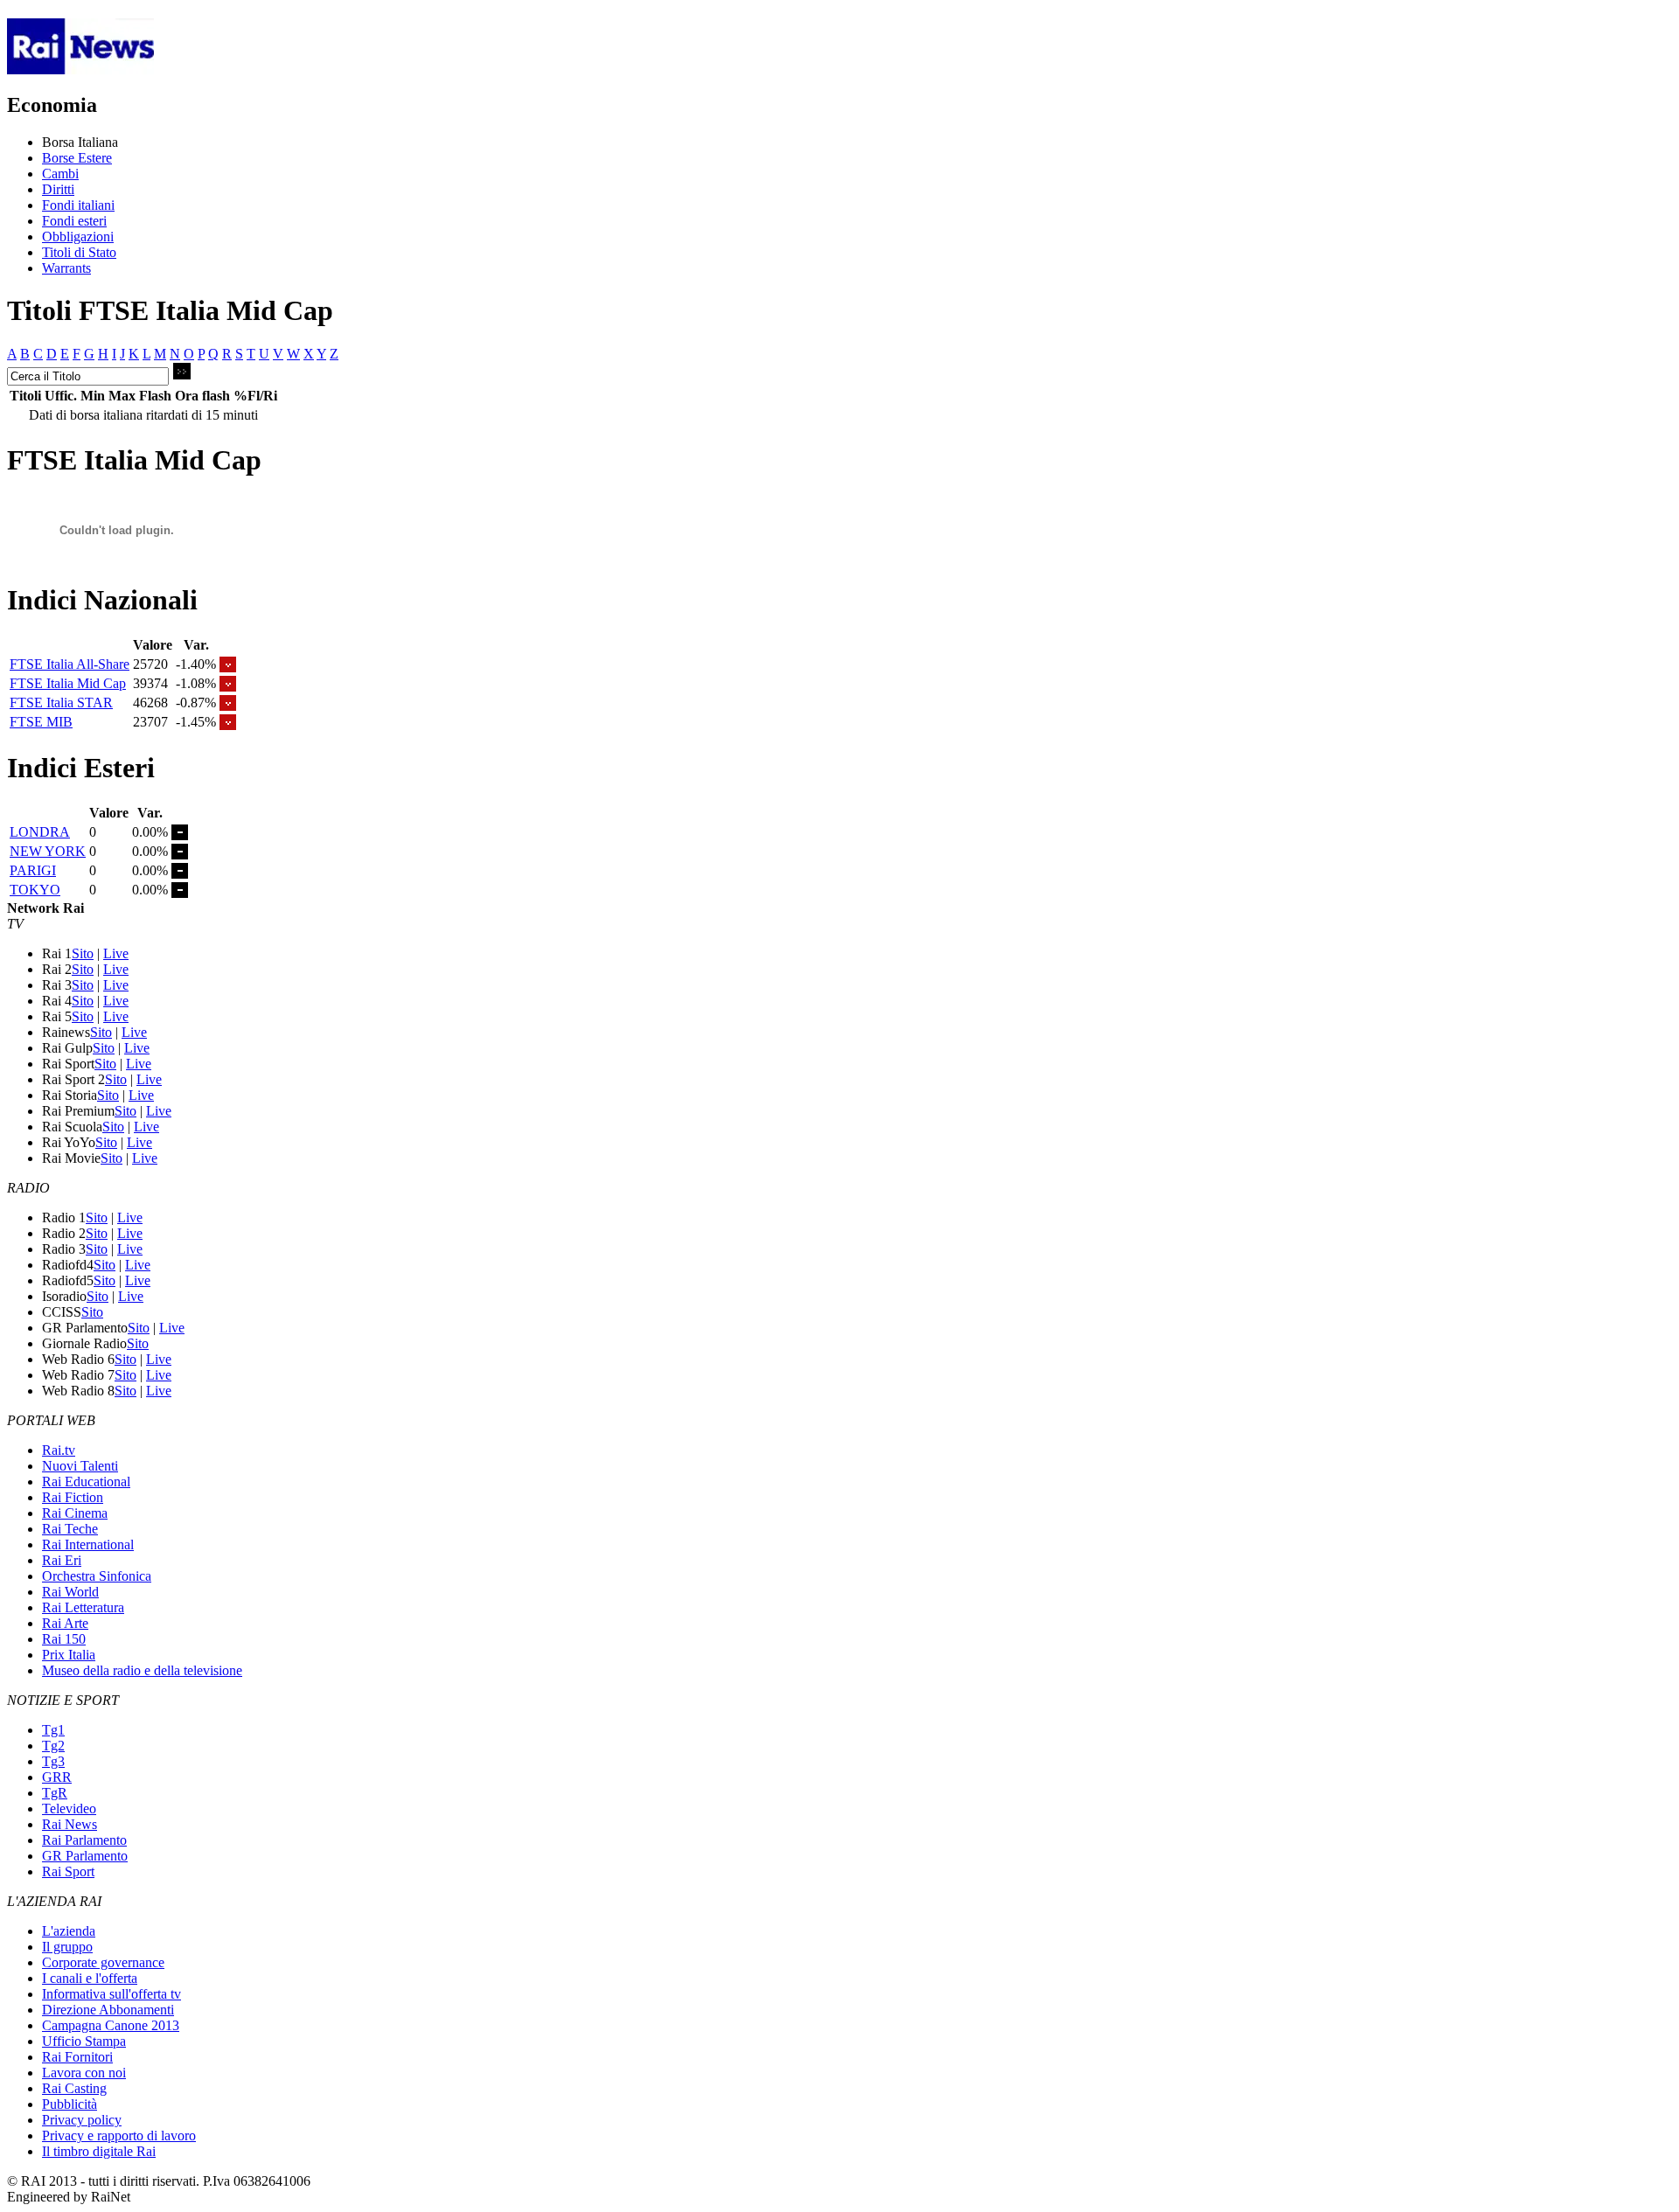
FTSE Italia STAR (61, 703)
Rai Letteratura (83, 1607)
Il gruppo (67, 1947)
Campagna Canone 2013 (111, 2025)
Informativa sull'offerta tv (111, 1994)
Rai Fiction (73, 1497)
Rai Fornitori (77, 2057)
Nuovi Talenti (80, 1466)
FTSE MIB (41, 722)
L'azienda (69, 1931)
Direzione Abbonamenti (108, 2010)
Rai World (70, 1592)
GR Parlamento (85, 1856)
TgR (55, 1793)
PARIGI (33, 870)
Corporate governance (103, 1962)
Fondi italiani (78, 205)
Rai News (70, 1824)
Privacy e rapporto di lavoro (119, 2135)
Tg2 (53, 1746)
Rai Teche (70, 1529)
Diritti (58, 189)
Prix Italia (69, 1655)
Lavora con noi (84, 2073)
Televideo (69, 1809)
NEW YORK (48, 851)
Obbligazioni (78, 237)
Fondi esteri (74, 221)
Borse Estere (77, 158)
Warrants (66, 268)
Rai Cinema (75, 1513)
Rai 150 (64, 1639)
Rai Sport (68, 1871)
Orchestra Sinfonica (97, 1576)
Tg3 (53, 1761)
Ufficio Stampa (84, 2041)
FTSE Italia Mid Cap (68, 683)
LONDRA (40, 832)
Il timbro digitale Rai (99, 2151)
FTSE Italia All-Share (70, 664)
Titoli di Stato (79, 252)
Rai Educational (86, 1482)
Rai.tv (59, 1450)
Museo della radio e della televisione (142, 1670)
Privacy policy (82, 2120)
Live (116, 953)
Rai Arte (65, 1623)
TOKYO (35, 890)
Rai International (88, 1544)
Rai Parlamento (84, 1840)
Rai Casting (74, 2088)
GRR (57, 1777)
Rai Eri (62, 1560)
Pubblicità (70, 2104)
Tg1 (53, 1730)
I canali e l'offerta (90, 1978)
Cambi (60, 174)
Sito (83, 953)
